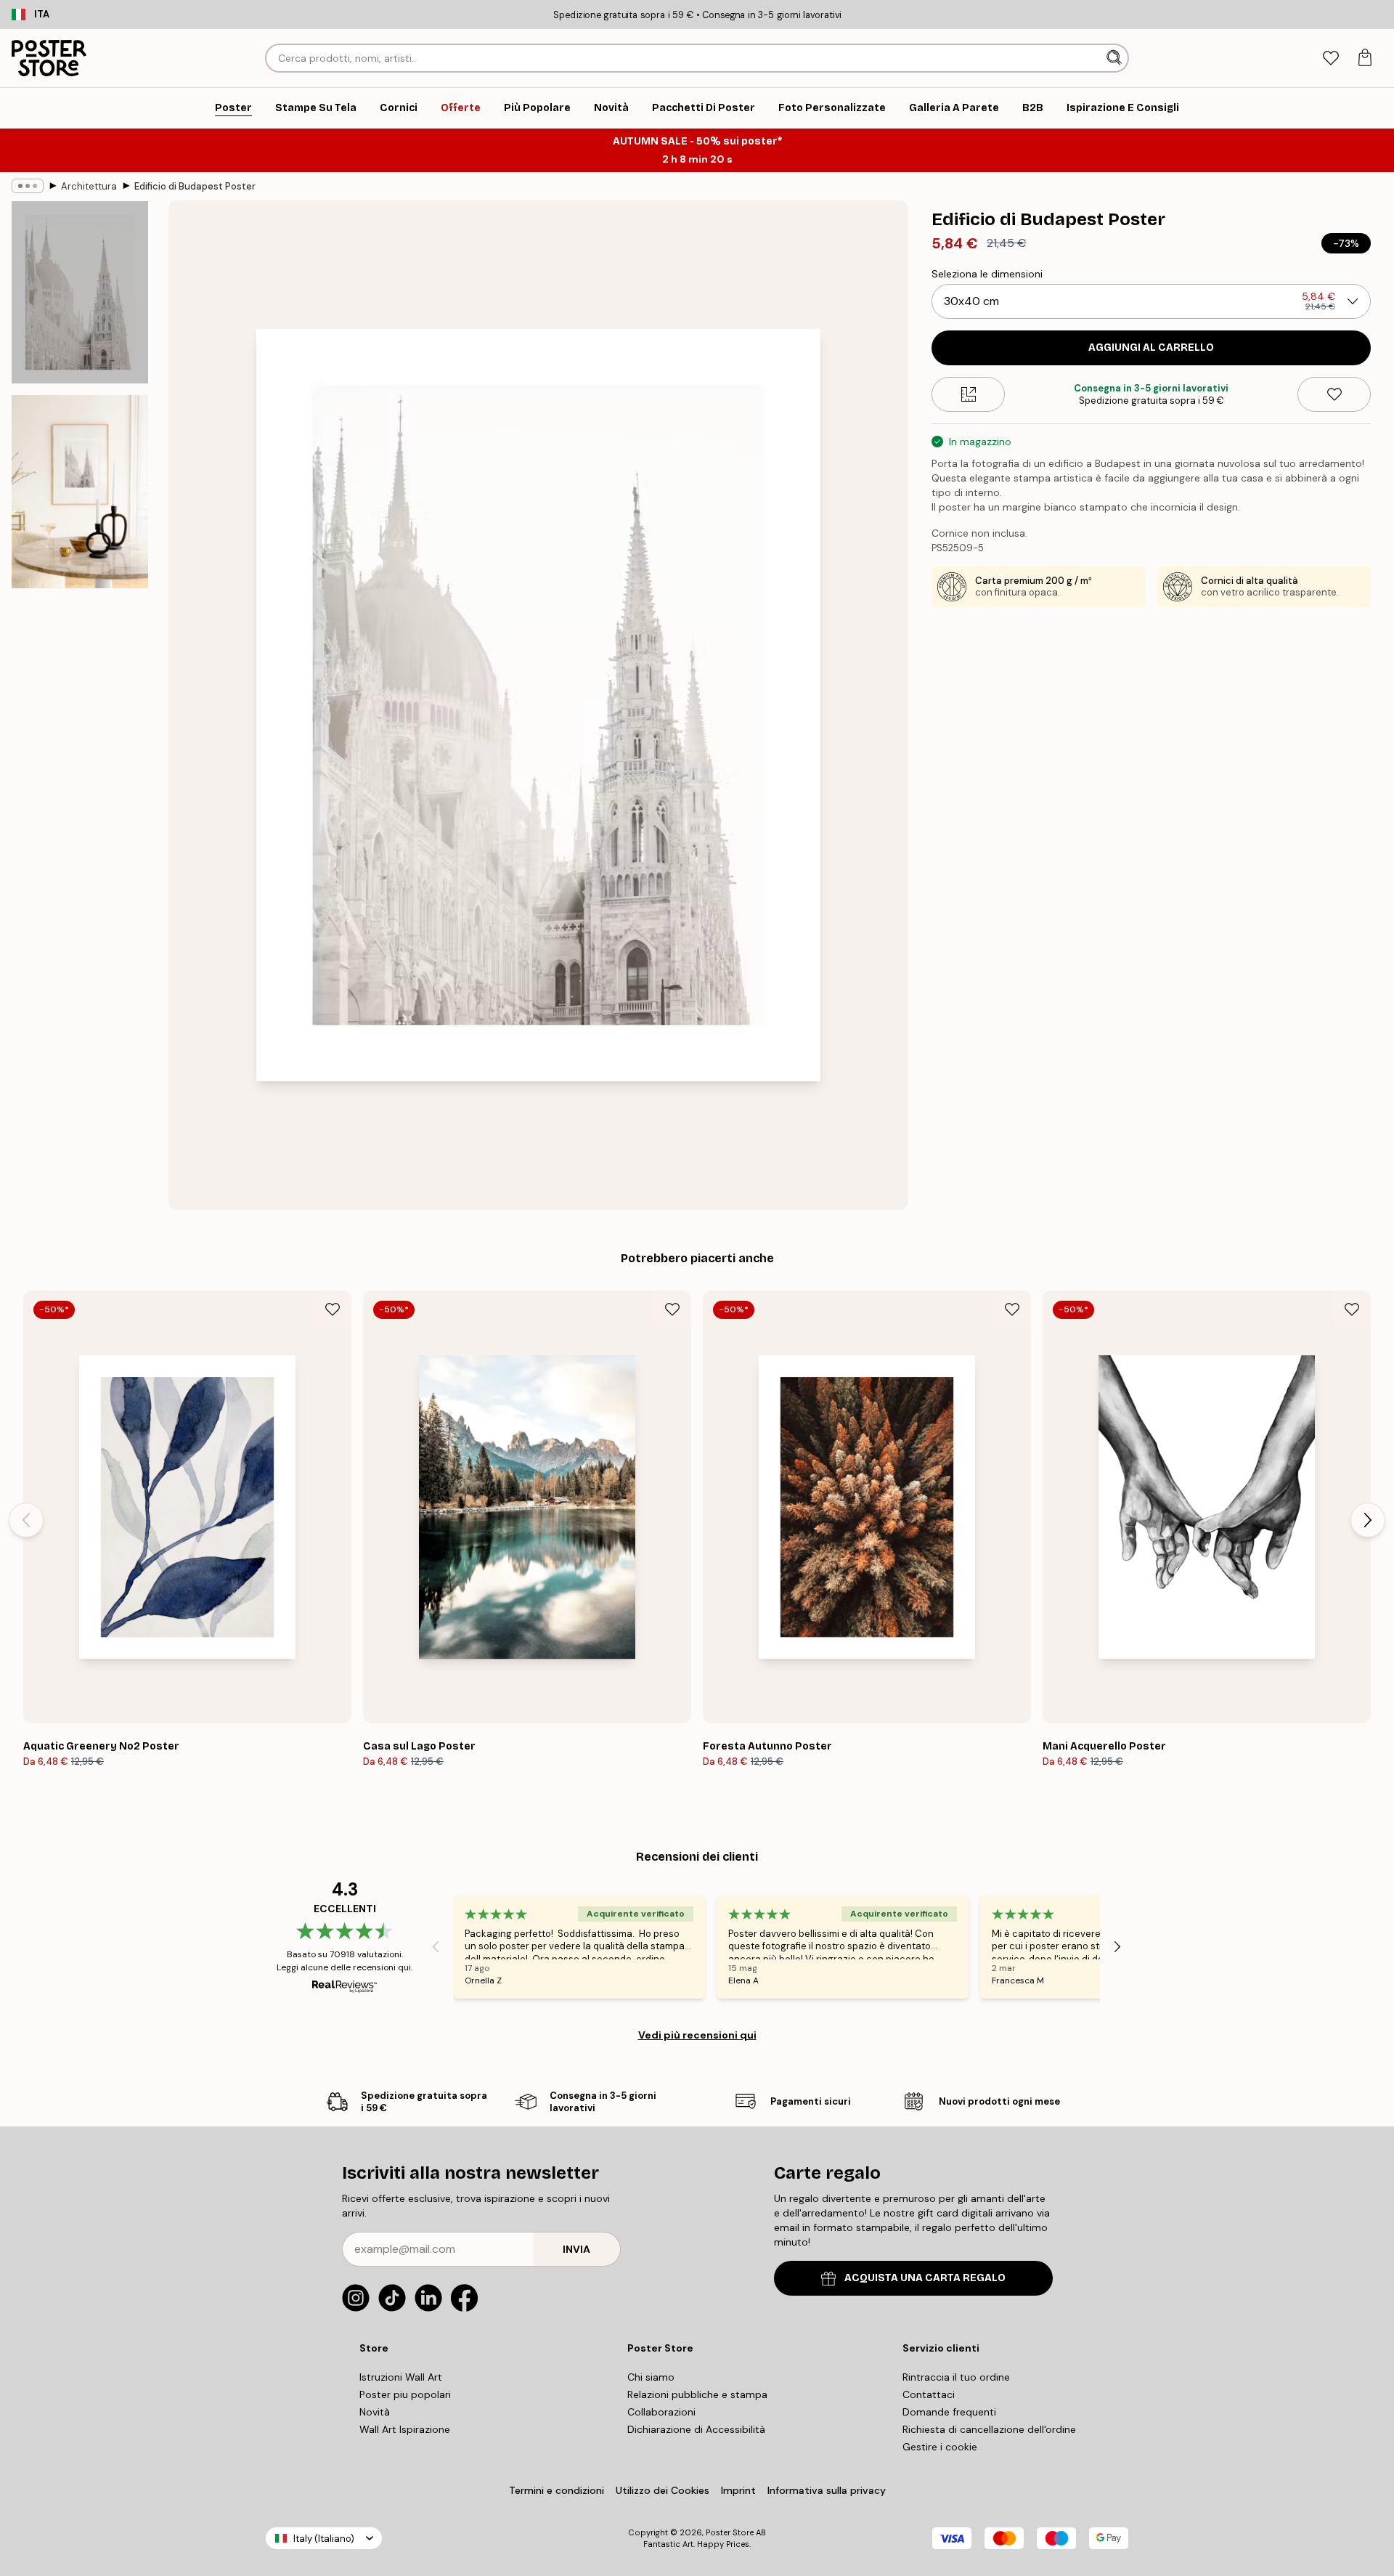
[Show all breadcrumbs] (28, 186)
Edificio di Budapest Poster (195, 186)
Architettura (89, 186)
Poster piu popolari (405, 2394)
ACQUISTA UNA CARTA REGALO (925, 2278)
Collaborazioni (661, 2412)
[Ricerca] (1116, 58)
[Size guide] (968, 394)
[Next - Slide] (1368, 1520)
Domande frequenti (949, 2412)
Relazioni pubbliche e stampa (697, 2394)
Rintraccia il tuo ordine (956, 2377)
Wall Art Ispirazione (405, 2429)
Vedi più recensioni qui (697, 2035)
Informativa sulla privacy (827, 2490)
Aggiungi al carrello (1151, 348)
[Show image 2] (80, 492)
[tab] (1330, 58)
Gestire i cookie (940, 2447)
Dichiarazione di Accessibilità (696, 2429)
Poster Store (730, 2532)
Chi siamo (651, 2377)
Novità (375, 2412)
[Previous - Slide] (26, 1520)
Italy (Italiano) (324, 2539)
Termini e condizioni (557, 2490)
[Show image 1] (80, 292)
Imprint (738, 2490)
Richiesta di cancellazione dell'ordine (989, 2429)
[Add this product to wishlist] (1334, 394)
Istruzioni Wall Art (401, 2377)
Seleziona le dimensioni (987, 274)
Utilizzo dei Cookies (663, 2490)
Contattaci (929, 2394)
